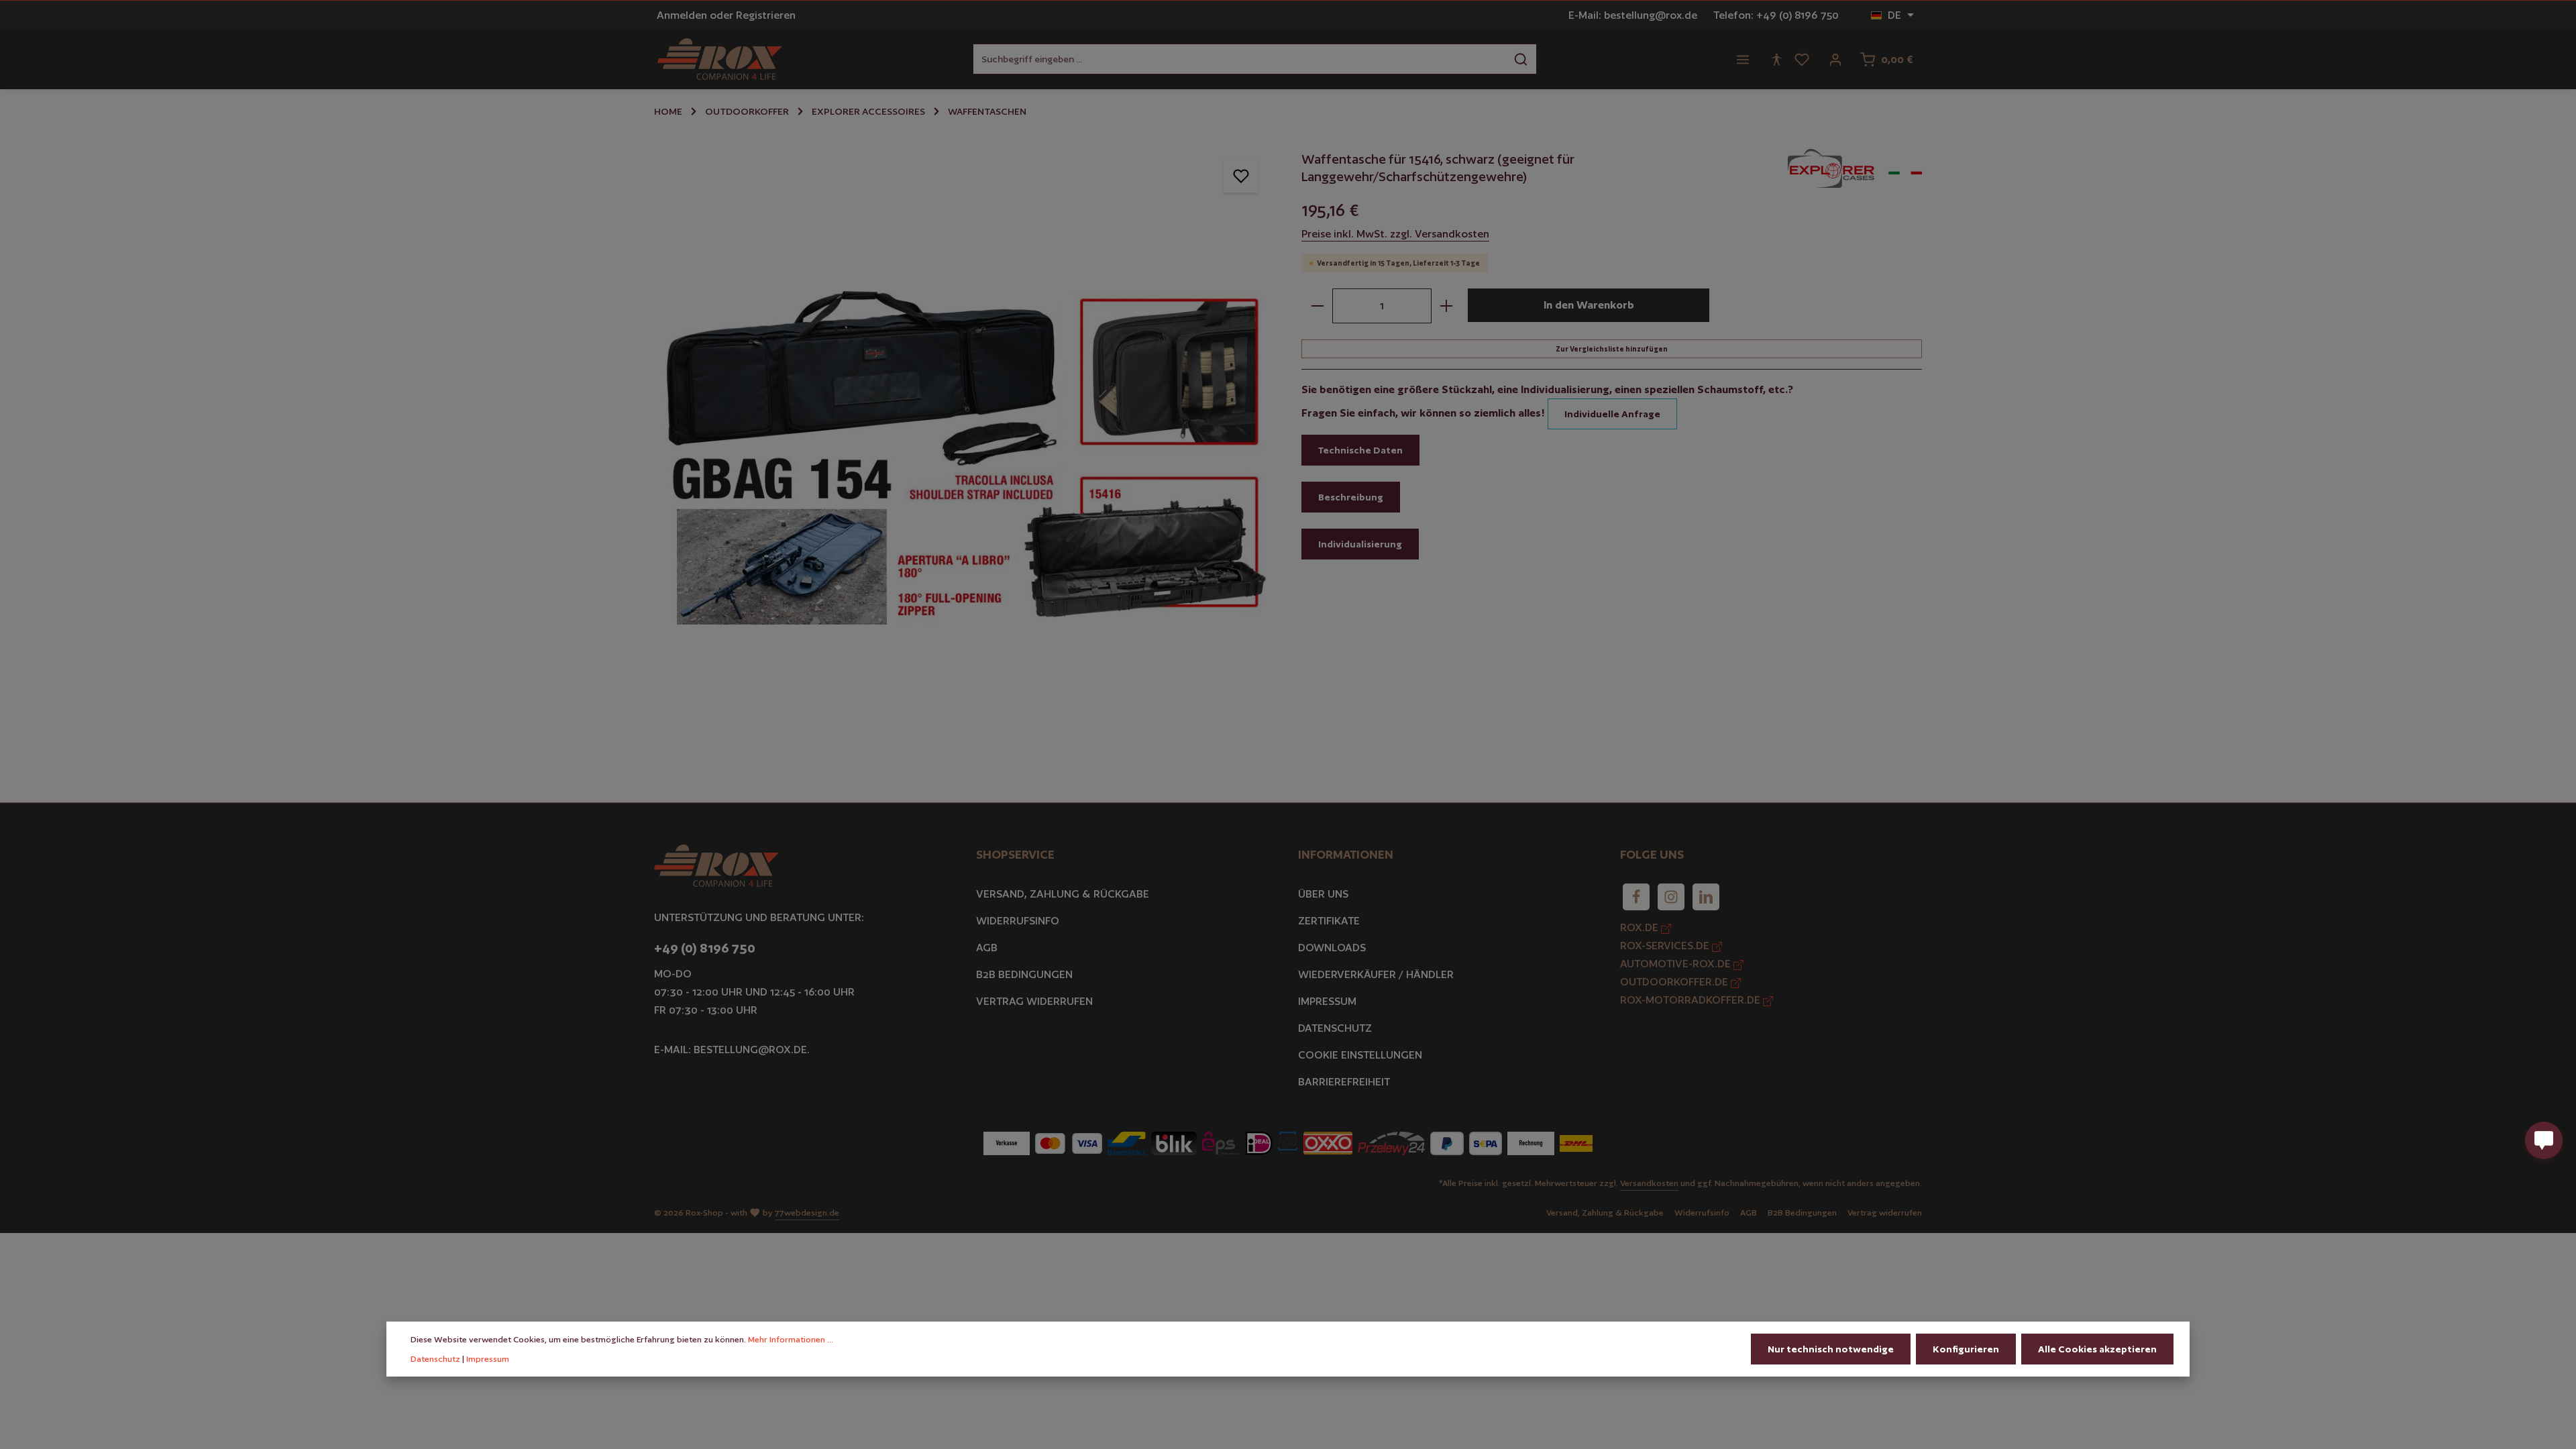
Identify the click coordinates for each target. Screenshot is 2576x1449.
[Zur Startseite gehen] (720, 59)
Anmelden (682, 15)
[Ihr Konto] (1835, 59)
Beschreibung (1351, 497)
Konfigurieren (1966, 1349)
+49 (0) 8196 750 (705, 948)
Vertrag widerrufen (1034, 1001)
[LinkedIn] (1706, 897)
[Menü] (1743, 59)
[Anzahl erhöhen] (1447, 306)
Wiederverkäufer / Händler (1376, 974)
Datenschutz (1335, 1028)
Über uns (1323, 894)
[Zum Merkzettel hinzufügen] (1241, 175)
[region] (964, 452)
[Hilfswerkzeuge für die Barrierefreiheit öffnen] (1776, 59)
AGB (987, 948)
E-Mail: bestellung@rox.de (1633, 15)
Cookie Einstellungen (1360, 1055)
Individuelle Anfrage (1612, 414)
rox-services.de (1666, 946)
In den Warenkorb (1589, 305)
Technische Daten (1360, 450)
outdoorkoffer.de (1675, 982)
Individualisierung (1360, 544)
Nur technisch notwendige (1831, 1349)
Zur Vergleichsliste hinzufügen (1612, 349)
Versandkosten (1649, 1183)
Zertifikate (1329, 921)
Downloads (1332, 948)
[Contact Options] (2544, 1140)
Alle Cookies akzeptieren (2097, 1349)
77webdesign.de (807, 1213)
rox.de (1641, 927)
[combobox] (1239, 59)
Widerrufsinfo (1018, 921)
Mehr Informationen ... (791, 1339)
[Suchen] (1521, 59)
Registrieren (766, 15)
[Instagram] (1671, 897)
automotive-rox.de (1677, 964)
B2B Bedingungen (1024, 974)
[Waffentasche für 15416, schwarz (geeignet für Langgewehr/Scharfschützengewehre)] (964, 452)
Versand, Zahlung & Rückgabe (1063, 894)
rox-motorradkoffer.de (1692, 1000)
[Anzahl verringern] (1317, 306)
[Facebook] (1636, 897)
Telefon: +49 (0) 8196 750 (1776, 15)
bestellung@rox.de (750, 1050)
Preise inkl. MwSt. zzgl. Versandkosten (1395, 234)
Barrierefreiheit (1344, 1082)
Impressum (1327, 1001)
